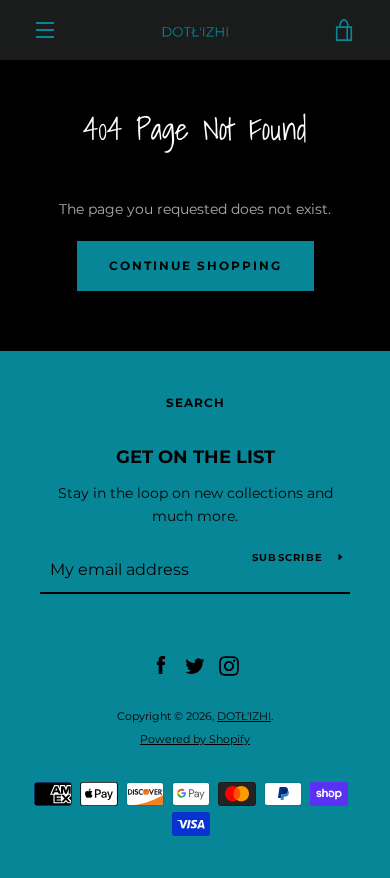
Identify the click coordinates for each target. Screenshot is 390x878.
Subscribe (287, 557)
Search (195, 402)
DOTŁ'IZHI (244, 716)
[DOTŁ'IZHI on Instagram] (229, 665)
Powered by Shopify (195, 739)
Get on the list (195, 457)
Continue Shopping (195, 265)
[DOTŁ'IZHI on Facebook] (161, 665)
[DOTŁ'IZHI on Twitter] (195, 665)
